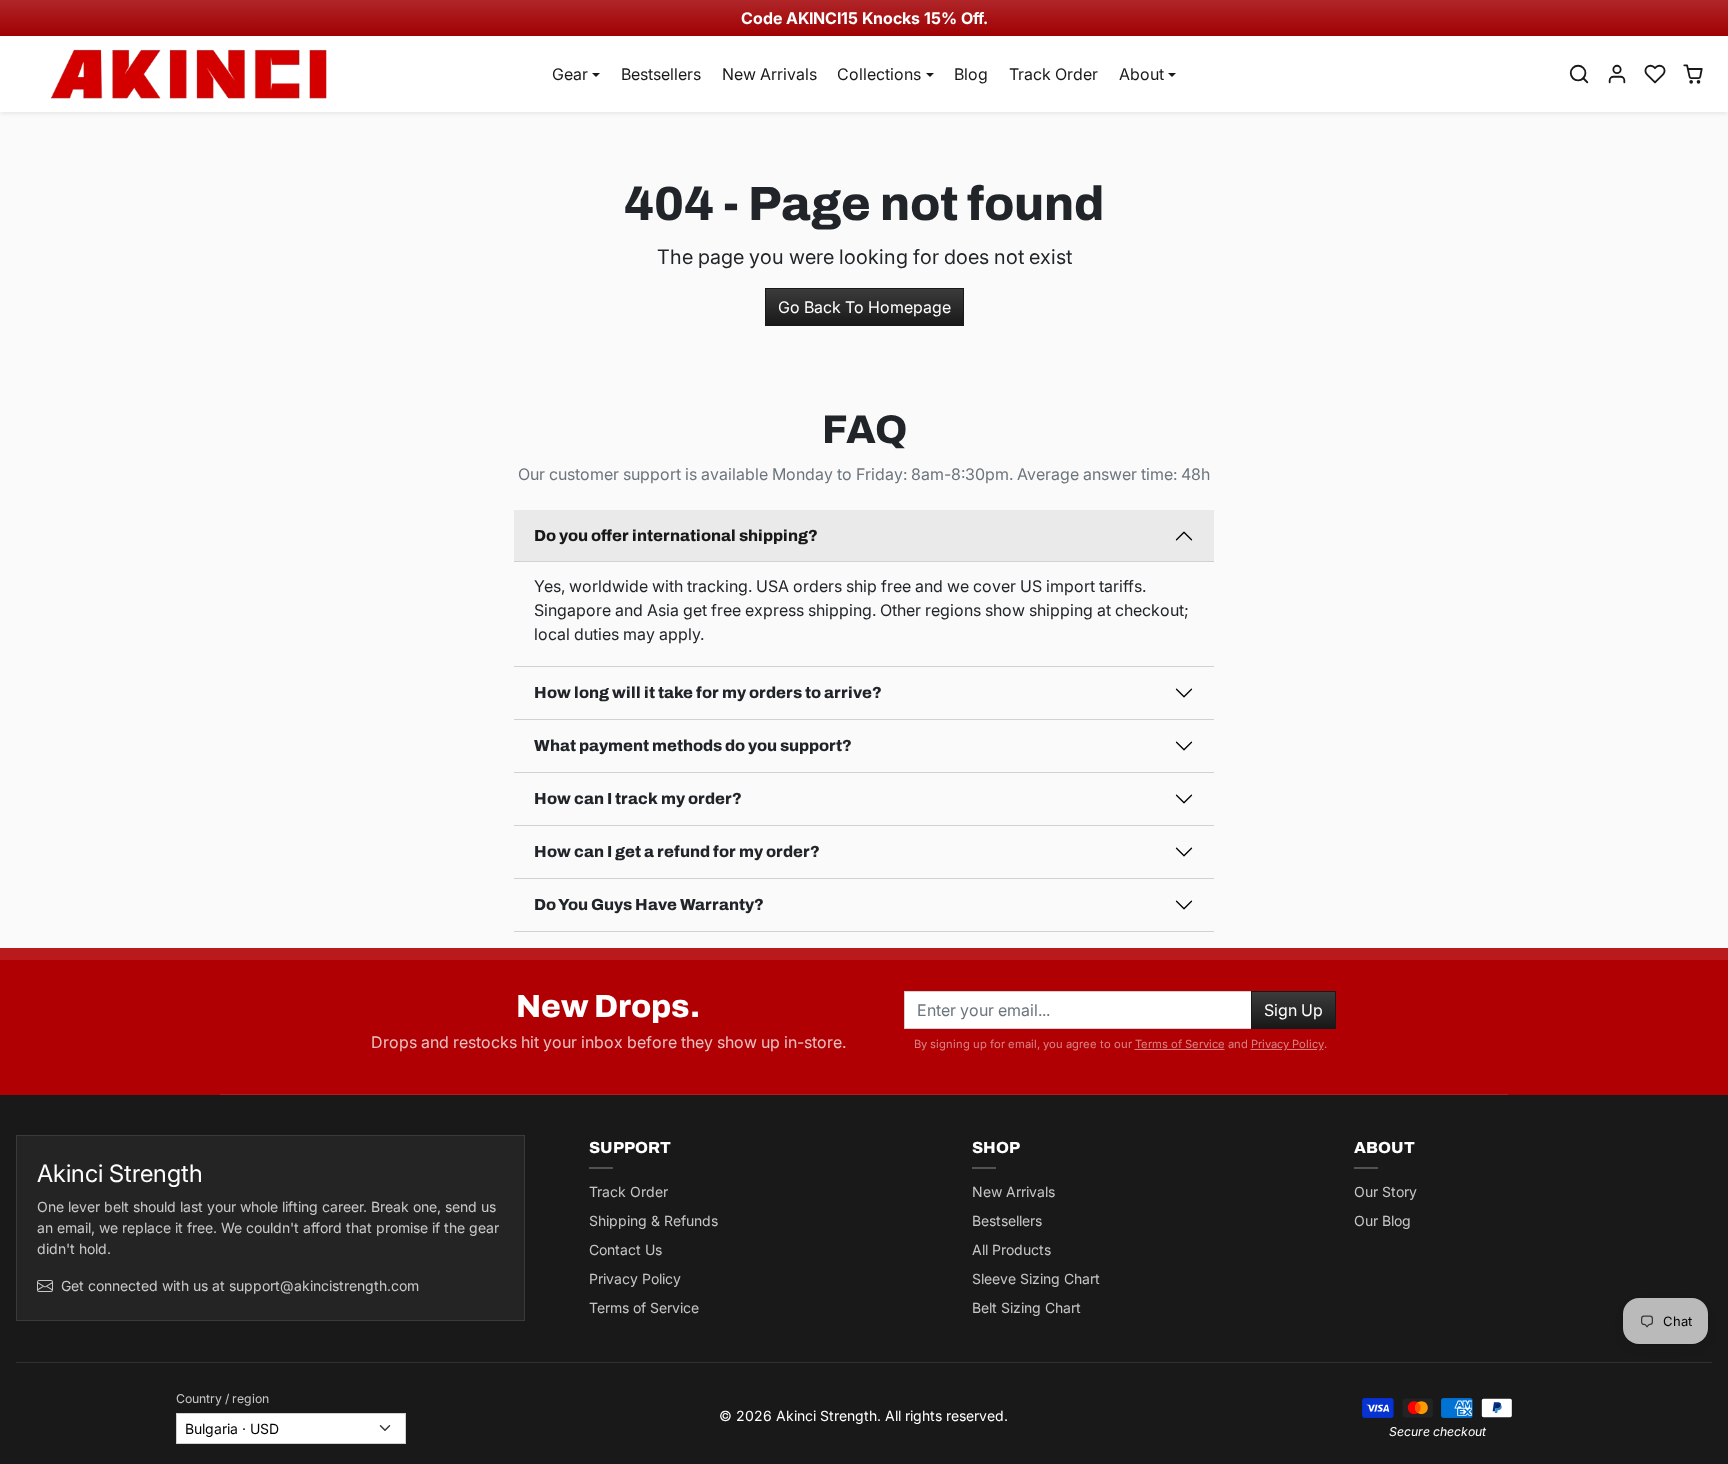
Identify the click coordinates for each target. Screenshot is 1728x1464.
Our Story (1385, 1191)
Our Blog (1382, 1220)
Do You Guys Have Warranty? (649, 904)
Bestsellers (661, 74)
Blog (971, 74)
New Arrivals (769, 74)
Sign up (1293, 1010)
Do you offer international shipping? (676, 535)
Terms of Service (1180, 1044)
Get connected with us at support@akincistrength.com (240, 1285)
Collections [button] (879, 74)
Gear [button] (570, 74)
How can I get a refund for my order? (677, 851)
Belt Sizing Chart (1026, 1307)
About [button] (1141, 74)
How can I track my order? (638, 798)
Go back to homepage (864, 307)
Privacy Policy (1287, 1044)
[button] (1579, 74)
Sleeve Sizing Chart (1036, 1278)
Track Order (1053, 74)
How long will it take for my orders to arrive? (708, 692)
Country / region (222, 1398)
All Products (1011, 1249)
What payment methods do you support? (693, 745)
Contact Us (625, 1249)
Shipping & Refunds (653, 1220)
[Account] (1617, 74)
